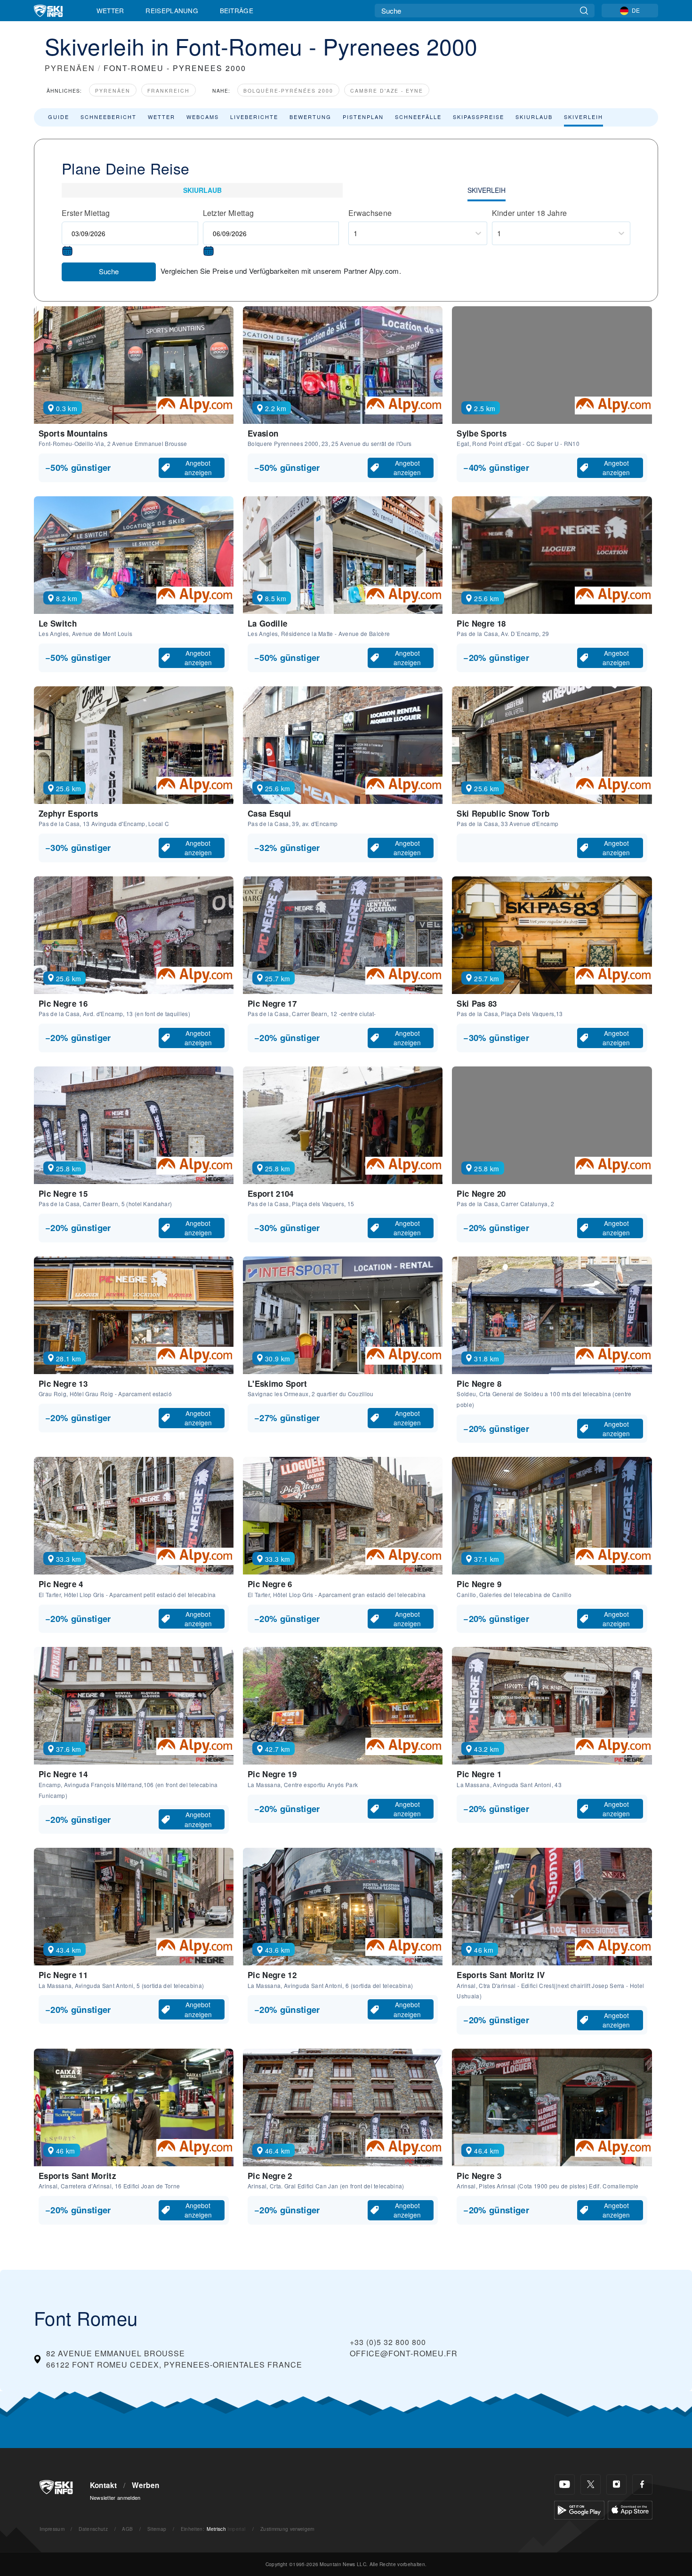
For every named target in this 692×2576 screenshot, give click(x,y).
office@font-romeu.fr (404, 2353)
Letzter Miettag (229, 213)
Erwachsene (370, 213)
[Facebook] (642, 2485)
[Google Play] (579, 2509)
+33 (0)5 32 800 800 (388, 2342)
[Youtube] (565, 2485)
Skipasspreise (479, 117)
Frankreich (169, 91)
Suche (109, 271)
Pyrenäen (113, 91)
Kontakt (104, 2485)
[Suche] (584, 11)
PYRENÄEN (70, 68)
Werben (145, 2485)
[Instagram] (616, 2485)
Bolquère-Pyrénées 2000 (288, 91)
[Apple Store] (630, 2509)
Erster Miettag (86, 213)
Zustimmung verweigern (288, 2529)
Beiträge (237, 10)
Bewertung (310, 117)
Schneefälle (418, 117)
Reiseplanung (172, 10)
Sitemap (157, 2529)
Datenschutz (93, 2529)
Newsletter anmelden (115, 2497)
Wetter (110, 10)
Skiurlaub (534, 117)
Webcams (203, 117)
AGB (127, 2529)
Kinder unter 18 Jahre (530, 213)
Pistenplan (363, 117)
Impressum (52, 2529)
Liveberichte (254, 117)
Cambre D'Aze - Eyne (387, 91)
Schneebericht (109, 117)
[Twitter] (591, 2485)
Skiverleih (583, 117)
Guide (59, 117)
